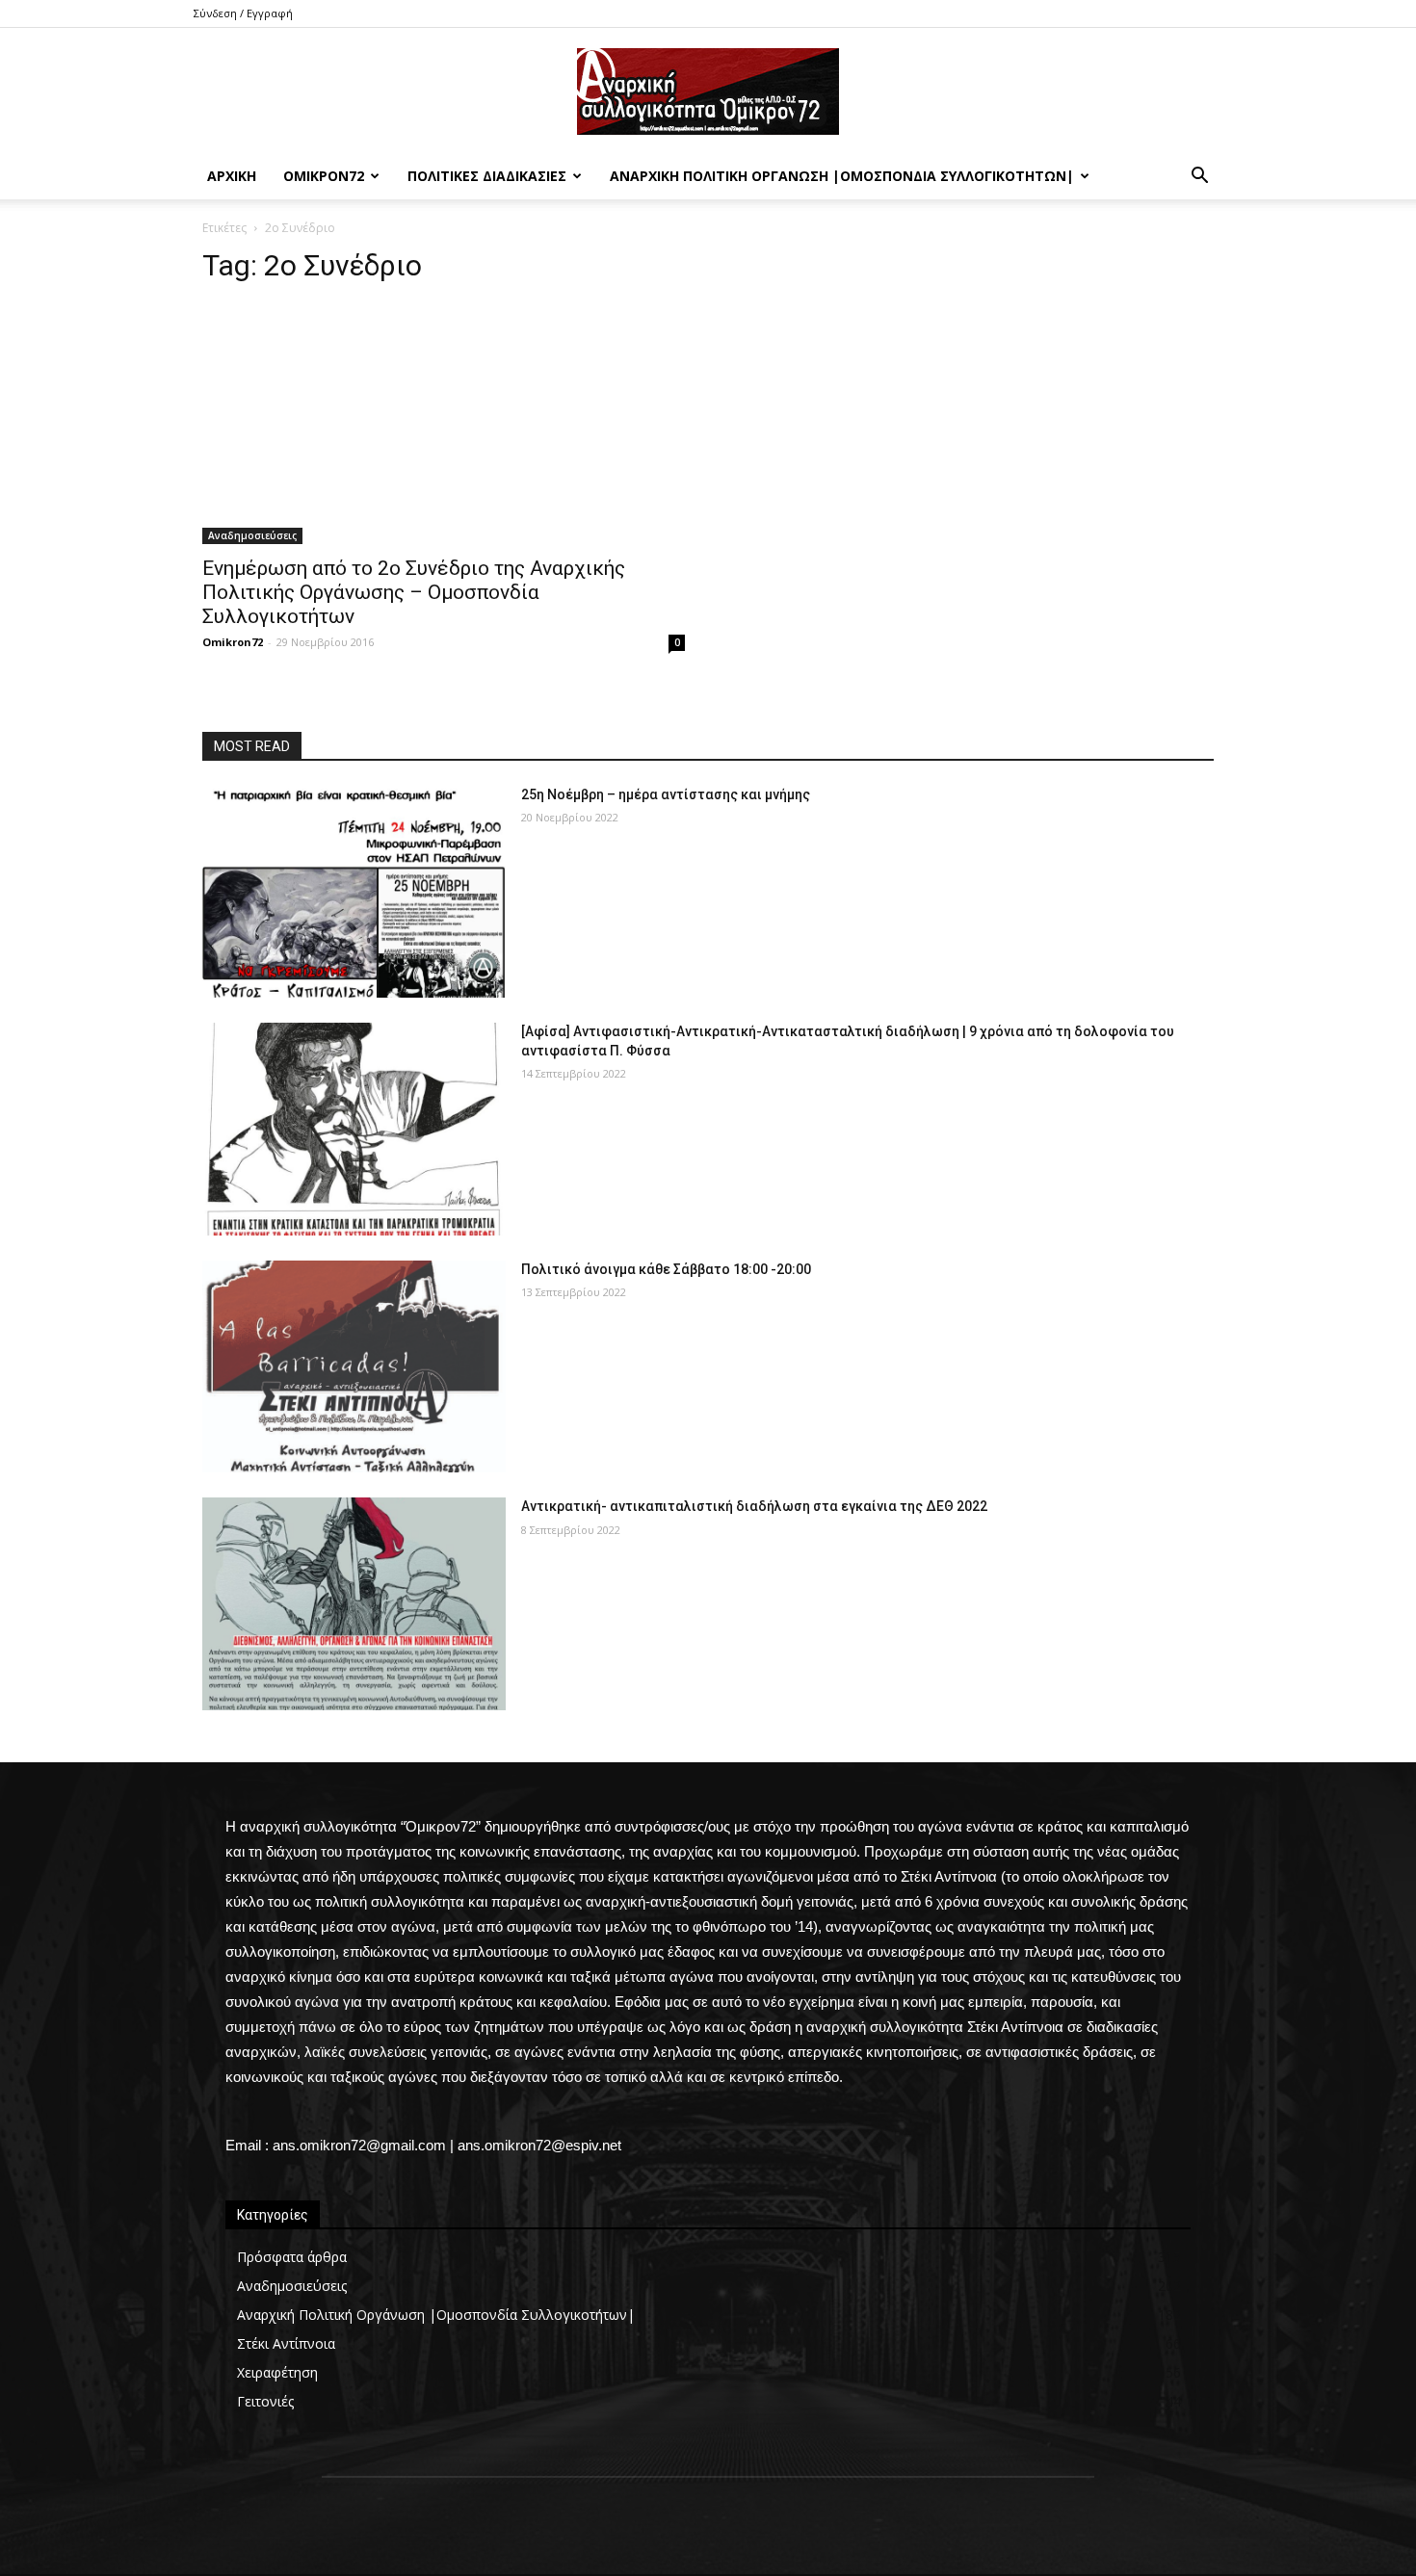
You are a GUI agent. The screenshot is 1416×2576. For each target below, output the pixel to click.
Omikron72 (233, 642)
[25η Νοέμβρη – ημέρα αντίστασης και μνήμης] (354, 892)
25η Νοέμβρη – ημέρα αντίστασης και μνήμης (666, 794)
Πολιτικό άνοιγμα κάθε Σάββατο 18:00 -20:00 (666, 1269)
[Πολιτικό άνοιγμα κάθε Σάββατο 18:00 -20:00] (354, 1367)
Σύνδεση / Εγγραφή (243, 13)
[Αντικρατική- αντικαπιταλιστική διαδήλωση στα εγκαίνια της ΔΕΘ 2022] (354, 1604)
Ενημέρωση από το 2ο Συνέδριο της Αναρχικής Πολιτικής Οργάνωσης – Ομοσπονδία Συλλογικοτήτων (414, 592)
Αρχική (232, 176)
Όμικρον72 (324, 176)
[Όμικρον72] (708, 91)
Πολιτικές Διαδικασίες (487, 176)
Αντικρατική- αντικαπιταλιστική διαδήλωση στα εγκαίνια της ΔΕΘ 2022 (754, 1506)
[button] (1199, 178)
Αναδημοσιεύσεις (252, 535)
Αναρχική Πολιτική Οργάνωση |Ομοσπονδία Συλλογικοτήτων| (842, 176)
